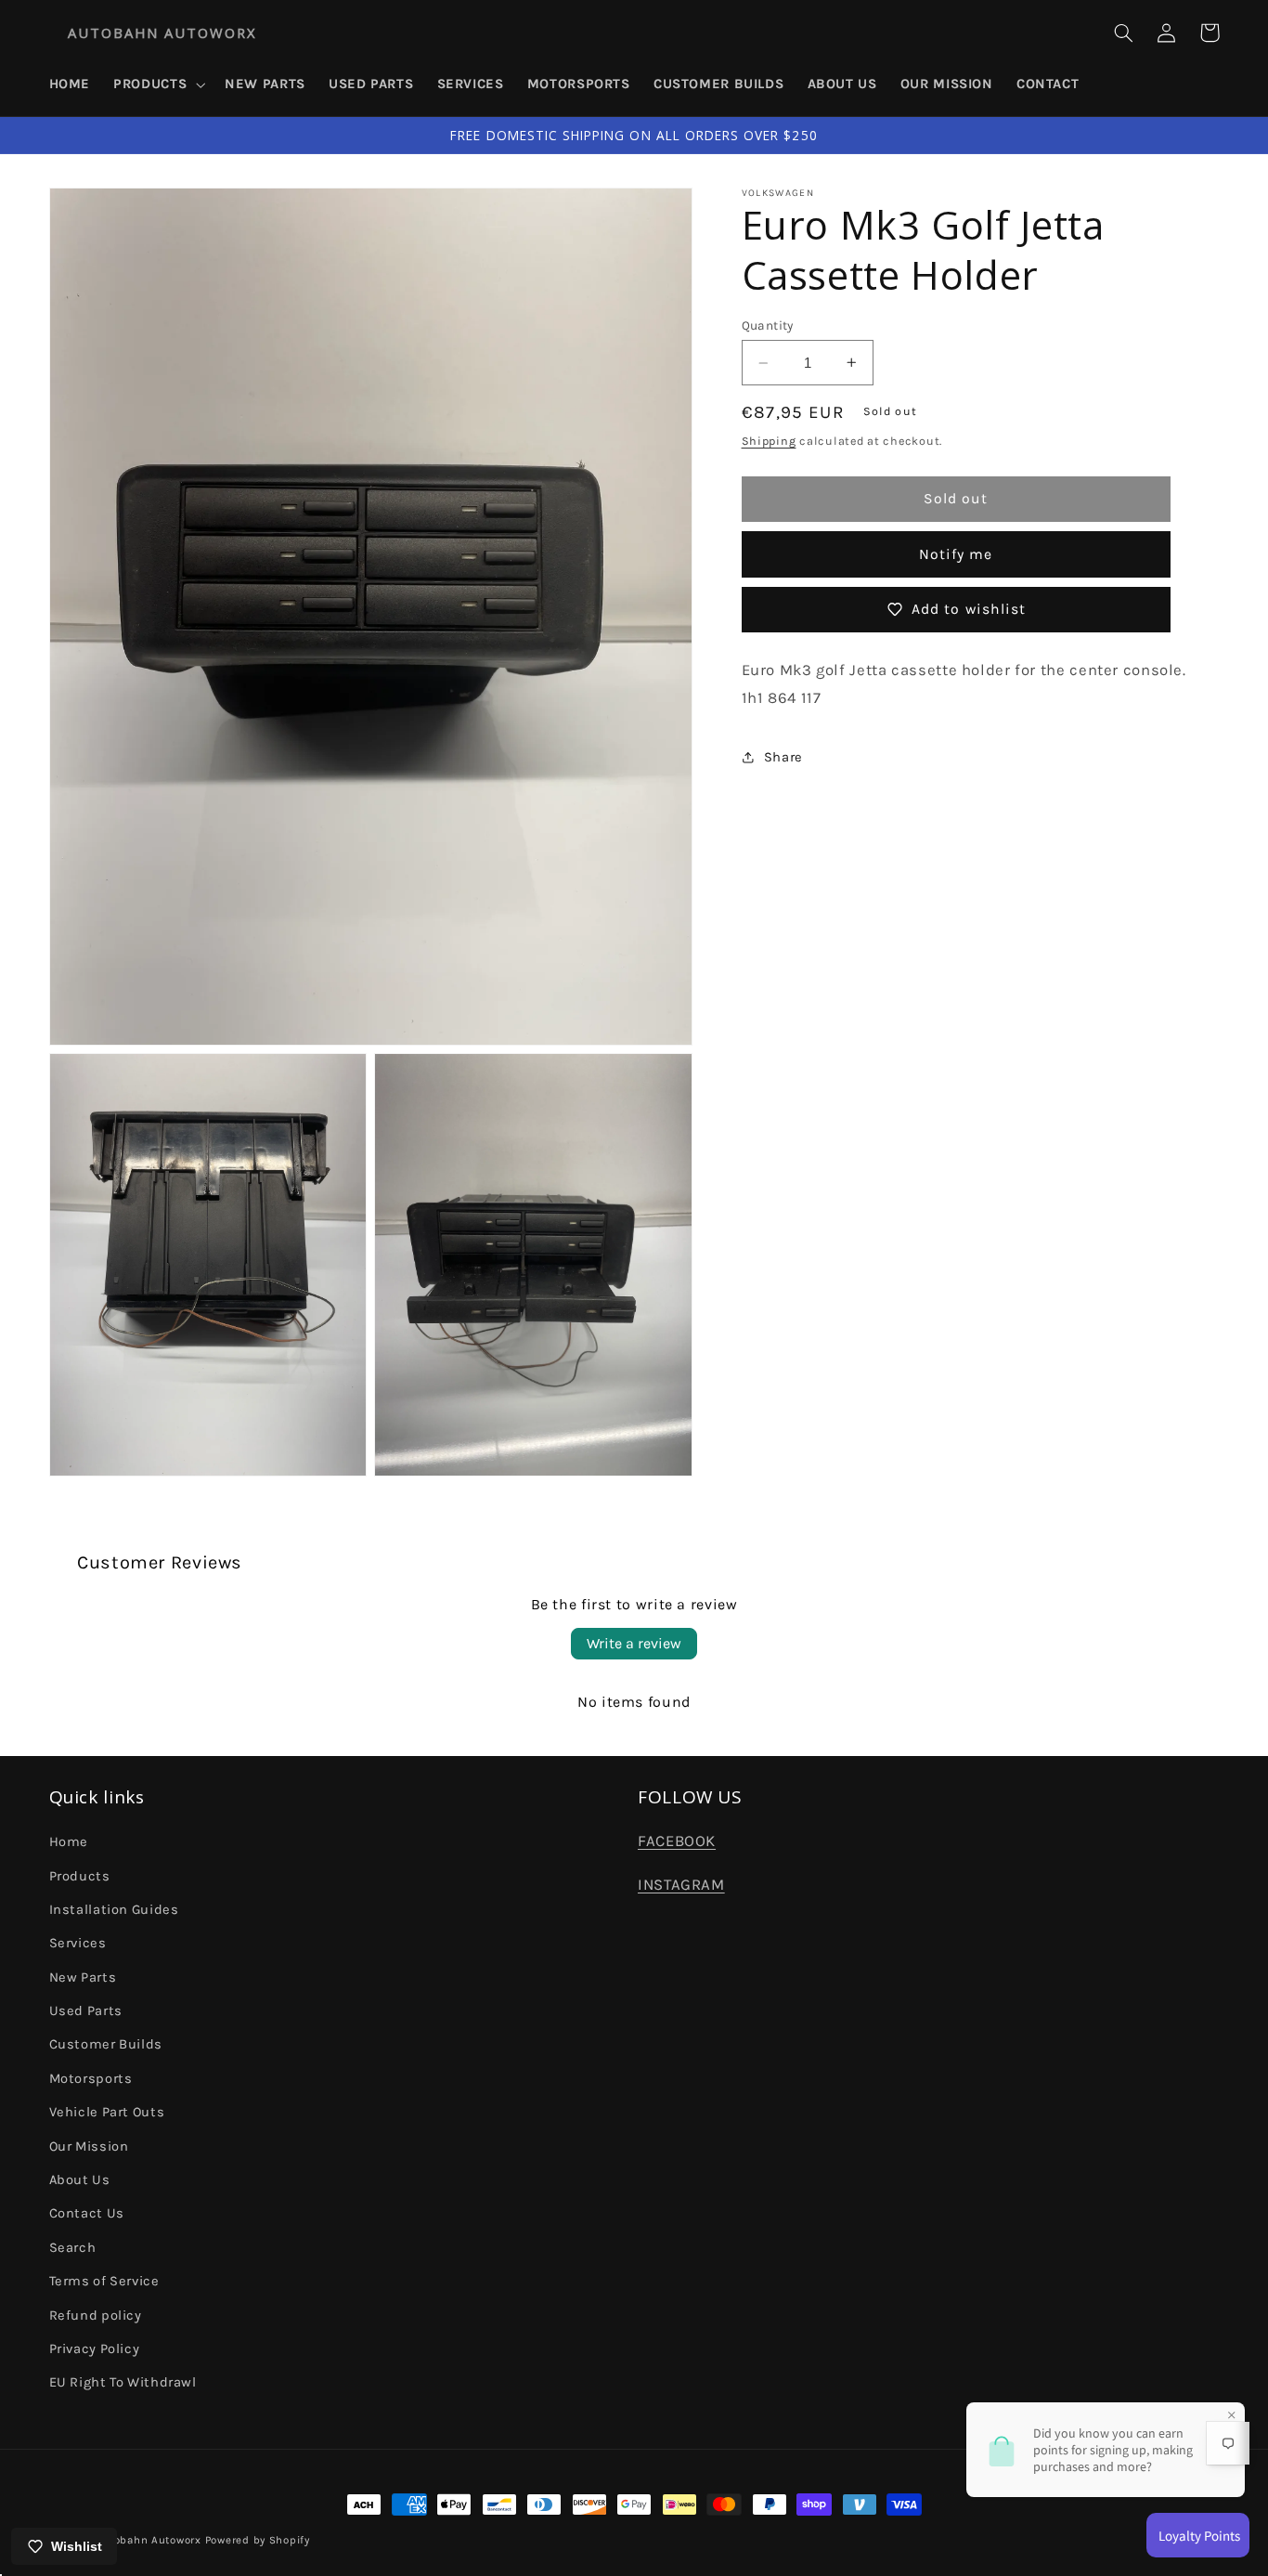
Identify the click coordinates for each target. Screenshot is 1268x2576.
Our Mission (89, 2147)
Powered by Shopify (258, 2540)
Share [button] (783, 756)
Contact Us (87, 2213)
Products (80, 1876)
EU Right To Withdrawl (123, 2382)
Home (69, 1842)
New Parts (83, 1978)
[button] (158, 85)
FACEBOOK (677, 1841)
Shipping (769, 441)
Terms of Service (104, 2281)
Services (78, 1943)
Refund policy (96, 2316)
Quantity (768, 324)
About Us (80, 2180)
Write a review (634, 1643)
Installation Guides (114, 1910)
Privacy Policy (95, 2349)
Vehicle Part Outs (107, 2112)
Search (73, 2248)
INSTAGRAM (681, 1885)
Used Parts (86, 2011)
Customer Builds (106, 2044)
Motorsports (91, 2079)
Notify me (956, 553)
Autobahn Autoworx (148, 2540)
